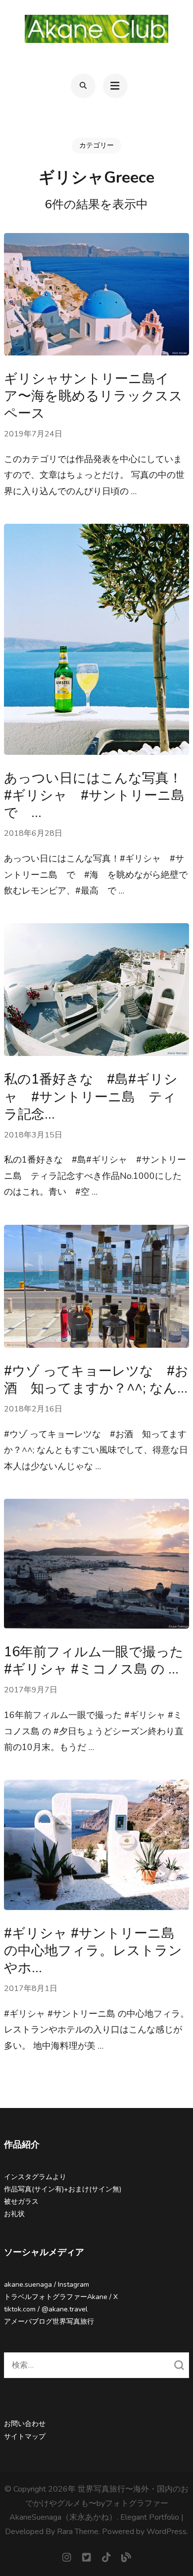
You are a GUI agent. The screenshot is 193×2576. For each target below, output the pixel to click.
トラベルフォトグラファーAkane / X (61, 2297)
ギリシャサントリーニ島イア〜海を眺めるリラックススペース (93, 396)
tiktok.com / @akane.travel (46, 2309)
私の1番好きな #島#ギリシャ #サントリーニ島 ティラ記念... (91, 1097)
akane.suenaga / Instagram (47, 2284)
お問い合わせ (25, 2424)
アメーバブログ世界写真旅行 (49, 2322)
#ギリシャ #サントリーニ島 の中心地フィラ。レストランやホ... (93, 1951)
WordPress (167, 2532)
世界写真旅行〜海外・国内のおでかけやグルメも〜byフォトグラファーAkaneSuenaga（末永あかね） (99, 2503)
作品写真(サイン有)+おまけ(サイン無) (63, 2189)
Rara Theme (78, 2532)
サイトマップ (25, 2437)
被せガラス (21, 2202)
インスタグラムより (35, 2177)
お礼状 (14, 2214)
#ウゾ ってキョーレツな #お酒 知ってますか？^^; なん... (96, 1380)
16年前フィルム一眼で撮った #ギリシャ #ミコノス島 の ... (94, 1661)
